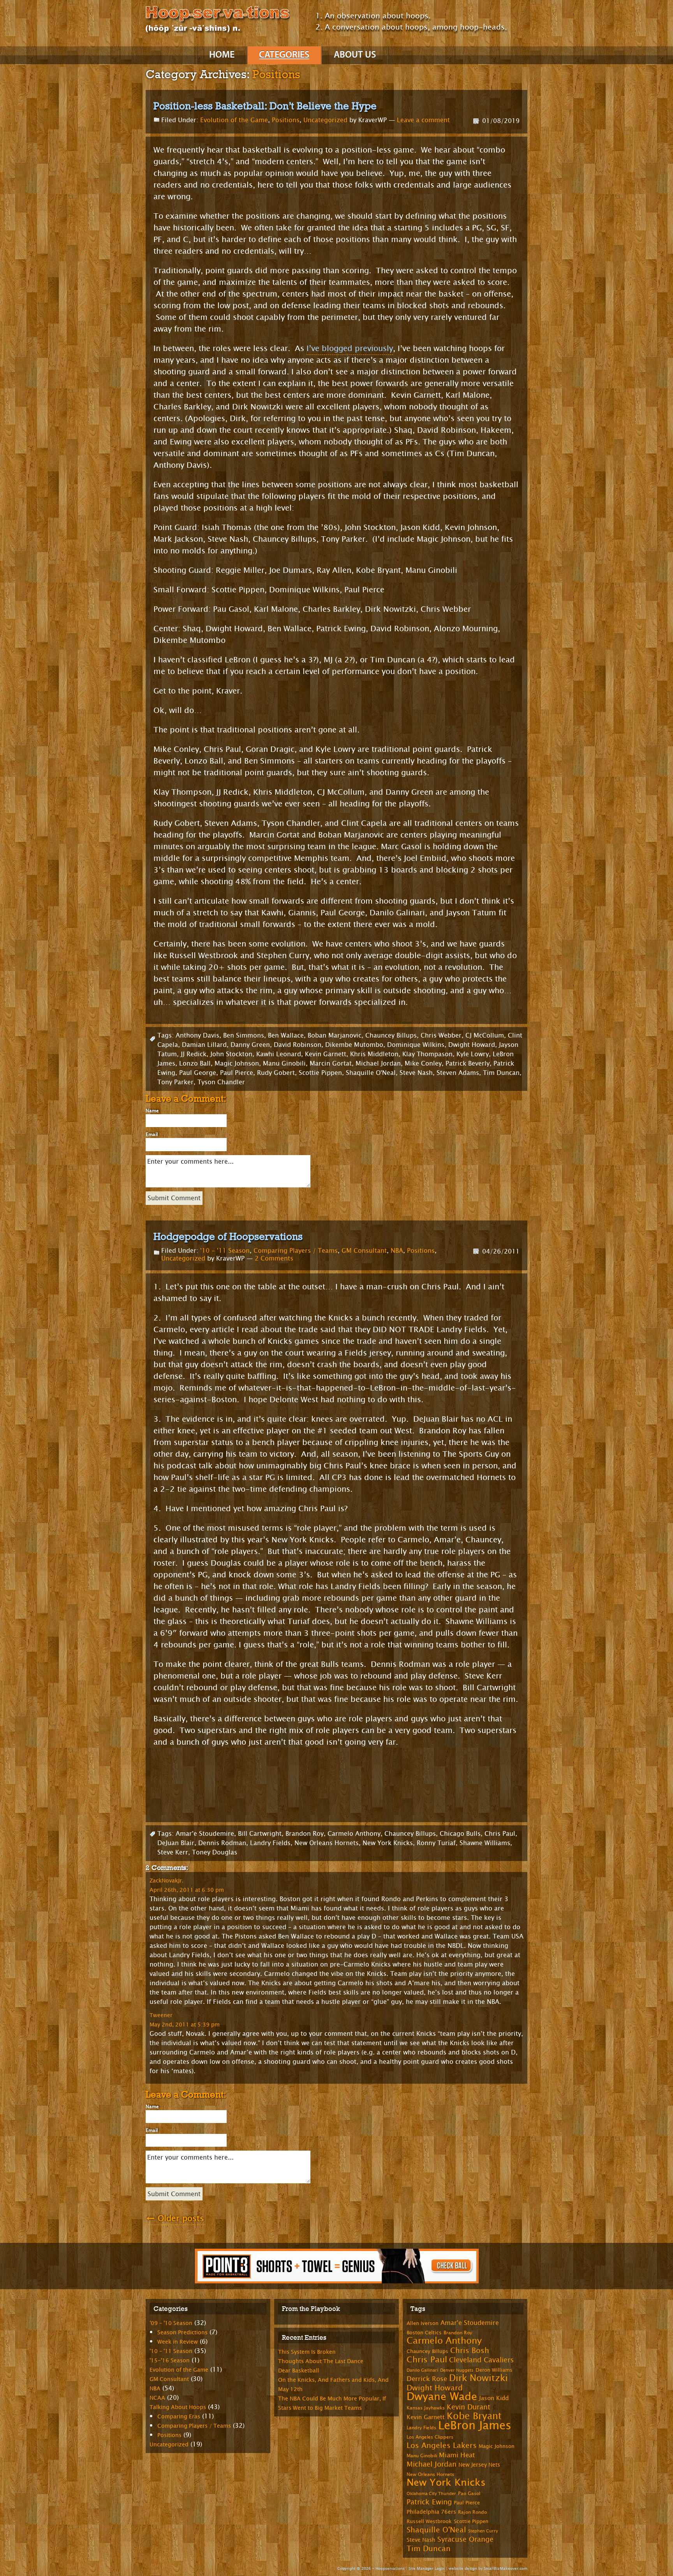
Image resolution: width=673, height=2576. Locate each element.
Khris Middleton (374, 1054)
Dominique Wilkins (416, 1045)
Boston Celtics (424, 2333)
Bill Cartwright (260, 1834)
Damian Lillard (204, 1045)
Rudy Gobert (276, 1073)
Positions (286, 120)
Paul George (198, 1073)
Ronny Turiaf (436, 1843)
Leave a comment (423, 120)
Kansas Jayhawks (426, 2408)
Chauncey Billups (391, 1035)
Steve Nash (416, 1073)
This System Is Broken (307, 2352)
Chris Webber (441, 1035)
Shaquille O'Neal (371, 1073)
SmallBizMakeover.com (506, 2568)
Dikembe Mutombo (354, 1045)
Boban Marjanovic (335, 1035)
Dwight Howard (472, 1045)
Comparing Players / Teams (296, 1251)
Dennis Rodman (222, 1843)
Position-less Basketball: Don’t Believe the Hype (265, 106)
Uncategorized (325, 120)
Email (152, 1134)
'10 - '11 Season (225, 1251)
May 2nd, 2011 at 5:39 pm (185, 2025)
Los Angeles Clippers (430, 2437)
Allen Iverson (423, 2323)
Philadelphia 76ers (431, 2512)
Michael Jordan (378, 1063)
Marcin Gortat (331, 1063)
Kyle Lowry (473, 1054)
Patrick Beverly (468, 1063)
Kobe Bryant (474, 2416)
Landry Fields (270, 1843)
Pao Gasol (469, 2493)
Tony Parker (175, 1082)
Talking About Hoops (178, 2407)
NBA (397, 1251)
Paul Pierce (237, 1073)
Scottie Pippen (320, 1073)
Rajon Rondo (472, 2512)
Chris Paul (500, 1834)
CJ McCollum (485, 1035)
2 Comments (274, 1258)
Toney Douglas (215, 1852)
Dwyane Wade (442, 2397)
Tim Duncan (501, 1073)
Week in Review (178, 2342)
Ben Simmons (244, 1035)
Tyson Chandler (221, 1082)
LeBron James (475, 2426)
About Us (355, 55)
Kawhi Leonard (279, 1054)
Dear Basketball (299, 2371)
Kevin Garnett (326, 1054)
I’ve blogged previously (350, 349)
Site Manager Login (427, 2568)
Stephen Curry (483, 2531)
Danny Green (250, 1045)
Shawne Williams (485, 1843)
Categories (284, 55)
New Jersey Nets (479, 2465)
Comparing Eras (179, 2417)
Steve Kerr (173, 1852)
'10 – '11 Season (171, 2351)
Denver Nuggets (457, 2370)
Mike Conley (423, 1063)
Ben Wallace (286, 1035)
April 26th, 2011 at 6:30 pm (187, 1890)
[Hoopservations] (218, 21)
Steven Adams (458, 1073)
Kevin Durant (469, 2407)
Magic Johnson (237, 1063)
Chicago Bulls (460, 1834)
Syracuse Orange (465, 2539)
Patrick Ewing (429, 2502)
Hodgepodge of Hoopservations (228, 1236)
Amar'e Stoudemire (205, 1834)
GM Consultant (364, 1251)
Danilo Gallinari (422, 2370)
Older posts (175, 2219)
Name (152, 1111)
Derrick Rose (427, 2379)
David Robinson (298, 1045)
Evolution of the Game (234, 120)
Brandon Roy (305, 1834)
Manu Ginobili (284, 1063)
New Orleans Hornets (327, 1843)
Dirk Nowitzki (478, 2378)
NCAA (157, 2398)
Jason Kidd (494, 2398)
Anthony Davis (197, 1035)
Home (222, 55)
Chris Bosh (470, 2350)
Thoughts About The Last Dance (321, 2361)
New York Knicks (388, 1843)
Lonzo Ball (195, 1063)
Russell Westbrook (429, 2522)
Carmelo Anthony (354, 1834)
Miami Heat (457, 2455)
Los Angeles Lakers (442, 2446)
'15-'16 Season (170, 2361)
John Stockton (231, 1054)
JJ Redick (194, 1054)
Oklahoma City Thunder (431, 2494)
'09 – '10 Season (171, 2323)
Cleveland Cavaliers (481, 2360)
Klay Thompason (427, 1054)
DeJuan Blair (176, 1843)
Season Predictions (182, 2333)
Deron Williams (494, 2370)
